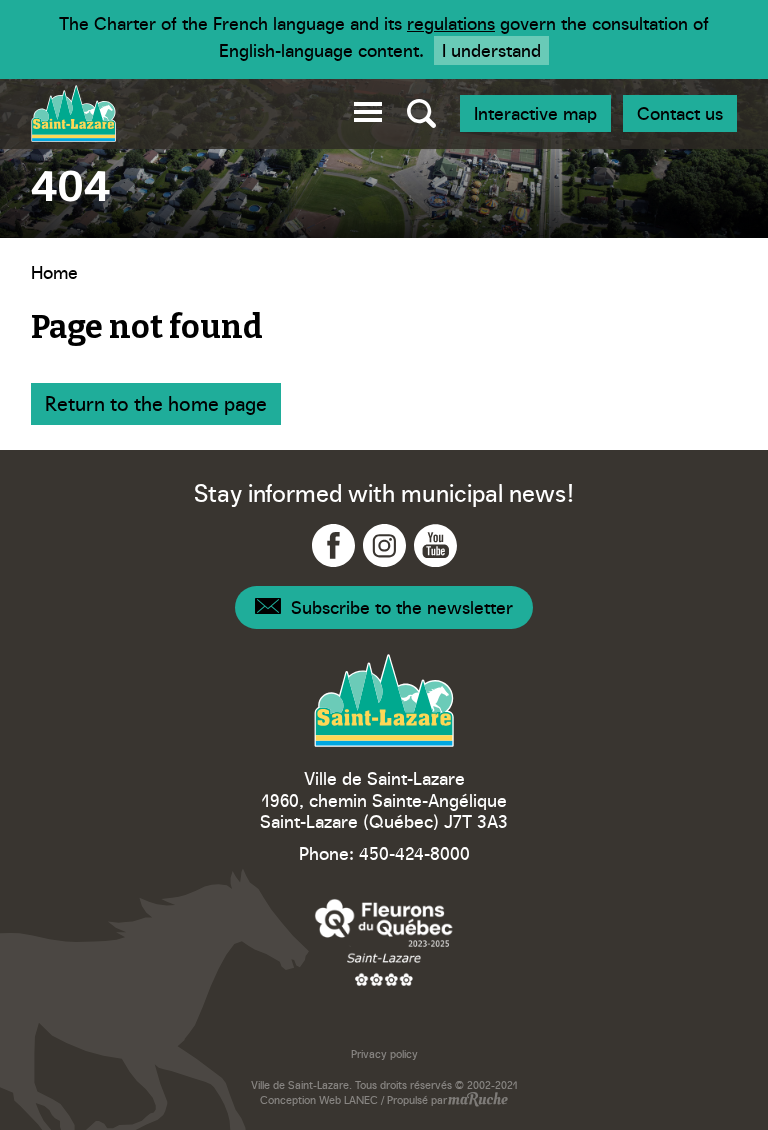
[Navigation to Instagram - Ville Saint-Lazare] (384, 545)
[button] (368, 108)
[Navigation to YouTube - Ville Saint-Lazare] (435, 545)
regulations (451, 22)
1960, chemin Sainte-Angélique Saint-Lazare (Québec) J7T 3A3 (384, 810)
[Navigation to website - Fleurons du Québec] (384, 941)
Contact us (680, 112)
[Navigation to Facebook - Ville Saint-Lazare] (333, 545)
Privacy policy (384, 1053)
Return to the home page (156, 402)
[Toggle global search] (421, 114)
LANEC (361, 1099)
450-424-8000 (414, 852)
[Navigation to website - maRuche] (477, 1101)
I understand (491, 49)
